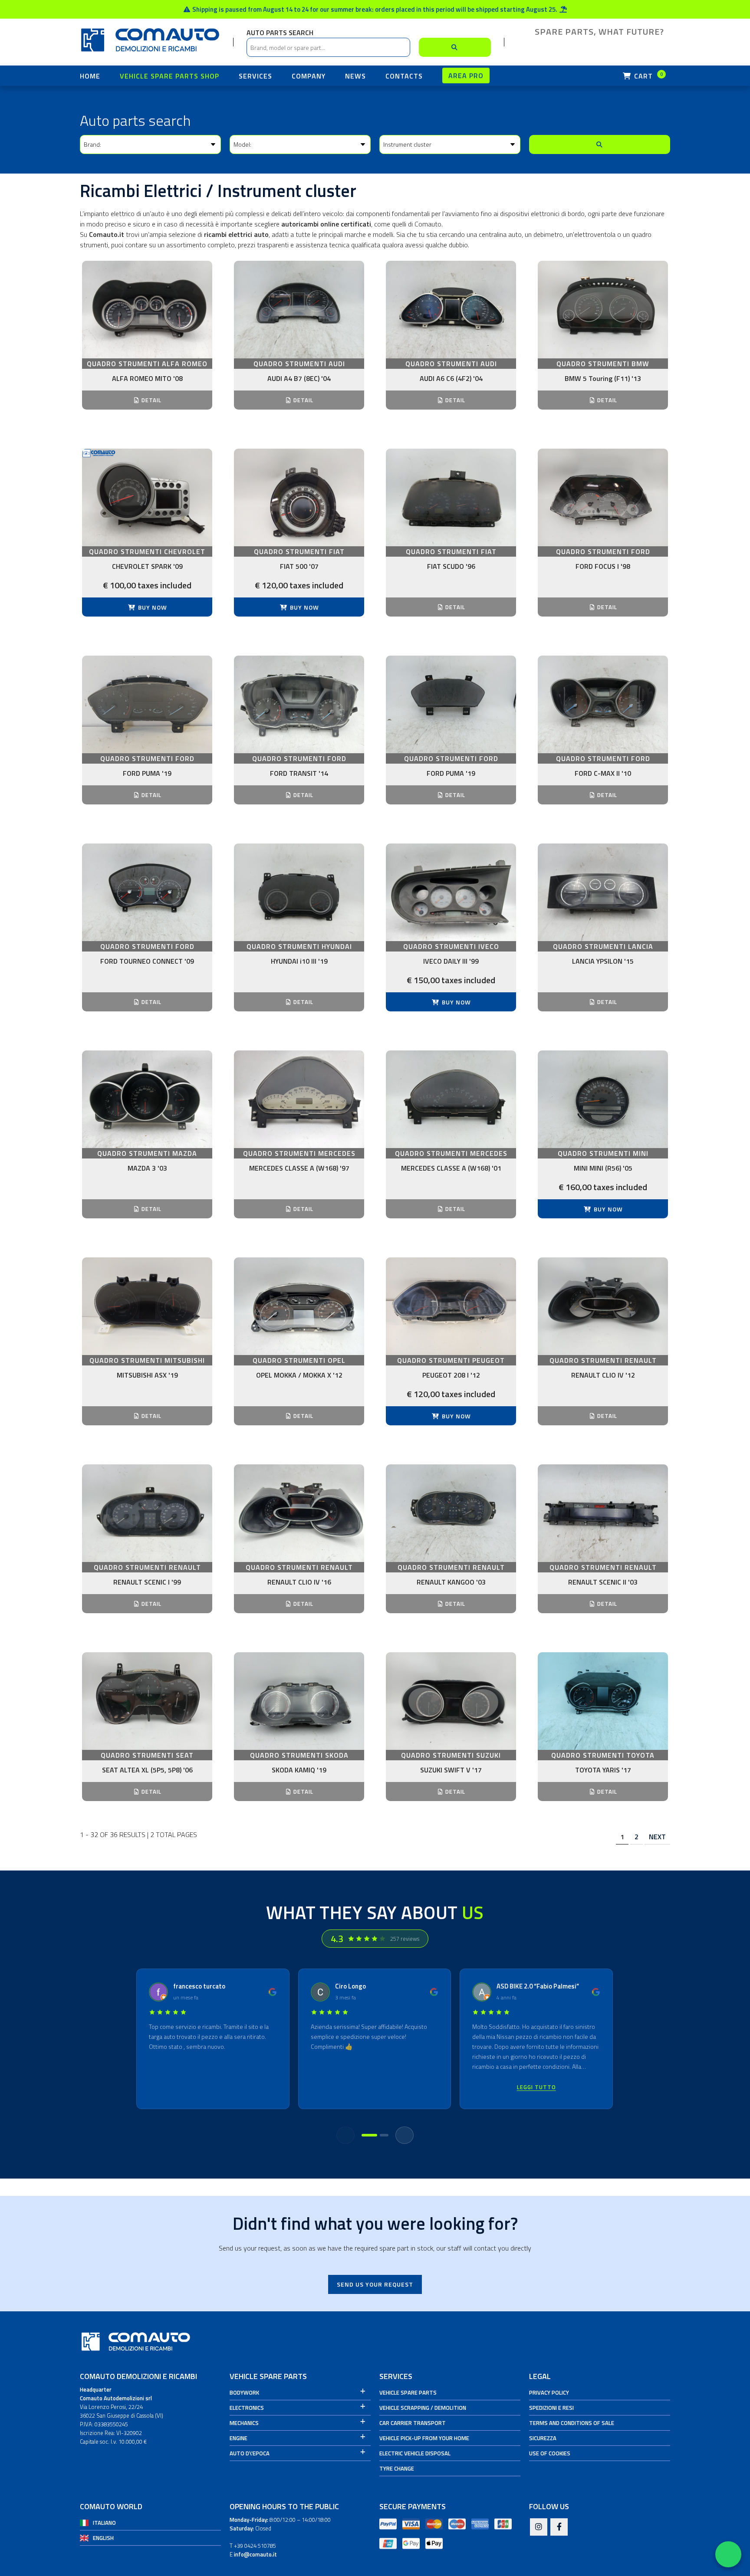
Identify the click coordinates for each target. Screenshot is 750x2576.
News (355, 76)
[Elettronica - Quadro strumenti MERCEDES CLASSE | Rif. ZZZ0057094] (451, 1099)
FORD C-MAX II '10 (603, 773)
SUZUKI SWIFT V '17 (451, 1770)
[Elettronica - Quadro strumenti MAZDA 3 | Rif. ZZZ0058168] (147, 1099)
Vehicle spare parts (408, 2392)
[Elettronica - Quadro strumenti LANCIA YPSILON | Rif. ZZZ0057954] (603, 892)
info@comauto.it (255, 2554)
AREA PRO (466, 75)
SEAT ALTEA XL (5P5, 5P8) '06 (147, 1770)
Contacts (404, 76)
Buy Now (152, 607)
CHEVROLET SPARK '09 (147, 566)
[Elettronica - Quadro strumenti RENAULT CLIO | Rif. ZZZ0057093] (299, 1513)
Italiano (104, 2523)
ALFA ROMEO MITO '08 (147, 378)
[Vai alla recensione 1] (369, 2135)
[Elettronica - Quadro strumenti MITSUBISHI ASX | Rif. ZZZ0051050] (147, 1306)
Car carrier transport (413, 2423)
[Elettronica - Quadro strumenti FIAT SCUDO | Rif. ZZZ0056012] (451, 497)
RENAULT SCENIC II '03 (603, 1582)
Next (657, 1837)
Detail (151, 400)
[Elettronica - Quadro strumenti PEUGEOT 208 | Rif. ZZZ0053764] (451, 1306)
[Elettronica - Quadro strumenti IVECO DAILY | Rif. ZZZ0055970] (451, 892)
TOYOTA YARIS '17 (603, 1770)
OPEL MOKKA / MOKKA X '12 (299, 1375)
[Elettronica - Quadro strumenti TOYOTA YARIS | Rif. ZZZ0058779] (603, 1701)
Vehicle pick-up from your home (424, 2438)
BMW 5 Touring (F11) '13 (603, 378)
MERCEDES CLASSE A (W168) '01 (451, 1168)
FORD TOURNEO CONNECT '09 (147, 961)
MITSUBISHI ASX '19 (147, 1375)
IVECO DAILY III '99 (451, 961)
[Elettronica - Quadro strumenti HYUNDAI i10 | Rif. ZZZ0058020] (299, 892)
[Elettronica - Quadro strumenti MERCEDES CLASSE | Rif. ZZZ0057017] (299, 1099)
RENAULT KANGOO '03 (451, 1582)
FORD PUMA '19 (147, 773)
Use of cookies (550, 2453)
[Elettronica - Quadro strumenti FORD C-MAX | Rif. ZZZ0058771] (603, 704)
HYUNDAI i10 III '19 (299, 961)
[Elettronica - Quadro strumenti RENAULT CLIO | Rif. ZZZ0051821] (603, 1306)
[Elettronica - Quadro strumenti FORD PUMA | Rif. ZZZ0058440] (451, 704)
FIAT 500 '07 (299, 566)
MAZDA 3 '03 (147, 1168)
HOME (90, 76)
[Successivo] (405, 2135)
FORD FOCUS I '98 (603, 566)
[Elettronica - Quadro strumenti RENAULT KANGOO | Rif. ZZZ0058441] (451, 1513)
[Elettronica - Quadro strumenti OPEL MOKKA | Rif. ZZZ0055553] (299, 1306)
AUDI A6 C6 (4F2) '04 (451, 378)
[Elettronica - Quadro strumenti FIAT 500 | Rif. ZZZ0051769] (299, 497)
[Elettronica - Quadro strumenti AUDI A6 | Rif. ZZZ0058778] (451, 310)
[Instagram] (539, 2527)
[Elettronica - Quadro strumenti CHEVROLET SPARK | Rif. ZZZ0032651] (147, 497)
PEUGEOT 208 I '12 (451, 1375)
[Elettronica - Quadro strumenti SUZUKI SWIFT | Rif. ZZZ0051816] (451, 1701)
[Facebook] (559, 2527)
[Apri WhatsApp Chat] (728, 2554)
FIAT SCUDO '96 (451, 566)
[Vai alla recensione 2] (384, 2135)
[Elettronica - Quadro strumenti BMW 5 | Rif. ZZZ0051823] (603, 310)
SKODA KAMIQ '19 (299, 1770)
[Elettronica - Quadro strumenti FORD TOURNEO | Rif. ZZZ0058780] (147, 892)
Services (255, 76)
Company (309, 76)
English (103, 2538)
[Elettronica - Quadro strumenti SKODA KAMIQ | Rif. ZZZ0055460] (299, 1701)
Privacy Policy (549, 2392)
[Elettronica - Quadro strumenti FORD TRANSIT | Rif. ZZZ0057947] (299, 704)
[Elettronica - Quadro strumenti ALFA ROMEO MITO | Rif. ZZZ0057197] (147, 310)
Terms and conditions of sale (572, 2423)
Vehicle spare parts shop (169, 76)
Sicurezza (543, 2438)
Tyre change (397, 2468)
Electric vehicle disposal (415, 2453)
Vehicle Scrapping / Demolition (423, 2408)
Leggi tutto (536, 2087)
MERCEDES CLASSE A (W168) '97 (299, 1168)
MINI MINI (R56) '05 (603, 1168)
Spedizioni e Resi (551, 2408)
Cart (648, 76)
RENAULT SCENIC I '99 (147, 1582)
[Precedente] (345, 2135)
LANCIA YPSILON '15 (603, 961)
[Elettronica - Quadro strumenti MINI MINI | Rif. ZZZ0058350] (603, 1099)
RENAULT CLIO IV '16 (299, 1582)
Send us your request (375, 2284)
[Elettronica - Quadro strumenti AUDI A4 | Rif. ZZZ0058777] (299, 310)
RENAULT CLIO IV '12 (603, 1375)
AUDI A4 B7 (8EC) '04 (299, 378)
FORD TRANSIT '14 (299, 773)
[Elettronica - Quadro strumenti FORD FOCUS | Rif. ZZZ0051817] (603, 497)
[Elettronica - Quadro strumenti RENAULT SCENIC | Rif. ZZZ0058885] (603, 1513)
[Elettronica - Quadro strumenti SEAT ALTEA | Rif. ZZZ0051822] (147, 1701)
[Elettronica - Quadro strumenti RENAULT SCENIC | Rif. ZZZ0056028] (147, 1513)
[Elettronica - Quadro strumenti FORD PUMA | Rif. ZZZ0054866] (147, 704)
